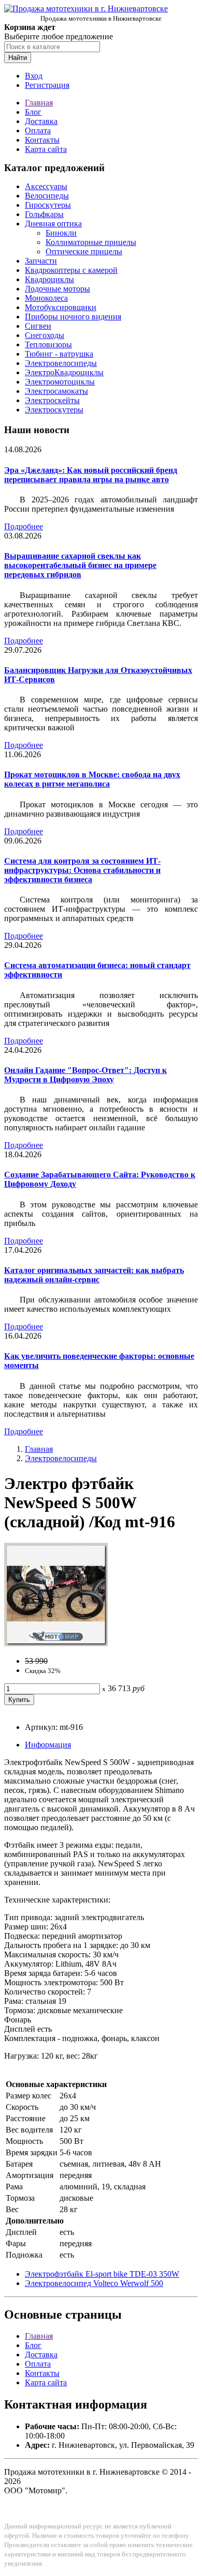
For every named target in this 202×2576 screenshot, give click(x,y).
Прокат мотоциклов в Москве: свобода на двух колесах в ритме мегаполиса (92, 779)
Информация (48, 1745)
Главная (39, 103)
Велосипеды (47, 196)
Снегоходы (45, 335)
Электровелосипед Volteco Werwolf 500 (94, 2283)
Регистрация (47, 85)
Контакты (42, 140)
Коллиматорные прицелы (91, 242)
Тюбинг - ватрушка (59, 354)
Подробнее (24, 526)
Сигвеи (38, 326)
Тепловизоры (48, 344)
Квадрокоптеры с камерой (71, 270)
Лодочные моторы (57, 289)
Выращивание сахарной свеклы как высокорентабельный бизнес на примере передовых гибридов (80, 565)
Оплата (38, 131)
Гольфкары (44, 214)
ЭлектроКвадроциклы (64, 372)
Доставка (41, 121)
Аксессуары (46, 186)
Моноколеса (46, 298)
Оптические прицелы (84, 251)
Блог (33, 112)
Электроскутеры (54, 410)
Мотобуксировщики (61, 307)
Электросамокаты (56, 391)
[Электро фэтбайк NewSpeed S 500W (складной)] (56, 1643)
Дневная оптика (53, 224)
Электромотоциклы (60, 382)
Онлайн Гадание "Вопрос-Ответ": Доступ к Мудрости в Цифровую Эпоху (85, 1075)
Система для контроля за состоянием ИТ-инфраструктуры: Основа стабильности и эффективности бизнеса (82, 870)
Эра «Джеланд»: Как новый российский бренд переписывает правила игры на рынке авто (91, 475)
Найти (18, 58)
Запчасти (41, 261)
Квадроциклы (49, 279)
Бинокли (61, 233)
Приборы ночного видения (73, 317)
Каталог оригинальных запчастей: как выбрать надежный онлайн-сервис (94, 1275)
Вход (34, 76)
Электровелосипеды (61, 363)
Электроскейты (52, 400)
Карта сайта (46, 149)
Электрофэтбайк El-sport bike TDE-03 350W (102, 2274)
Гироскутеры (48, 205)
